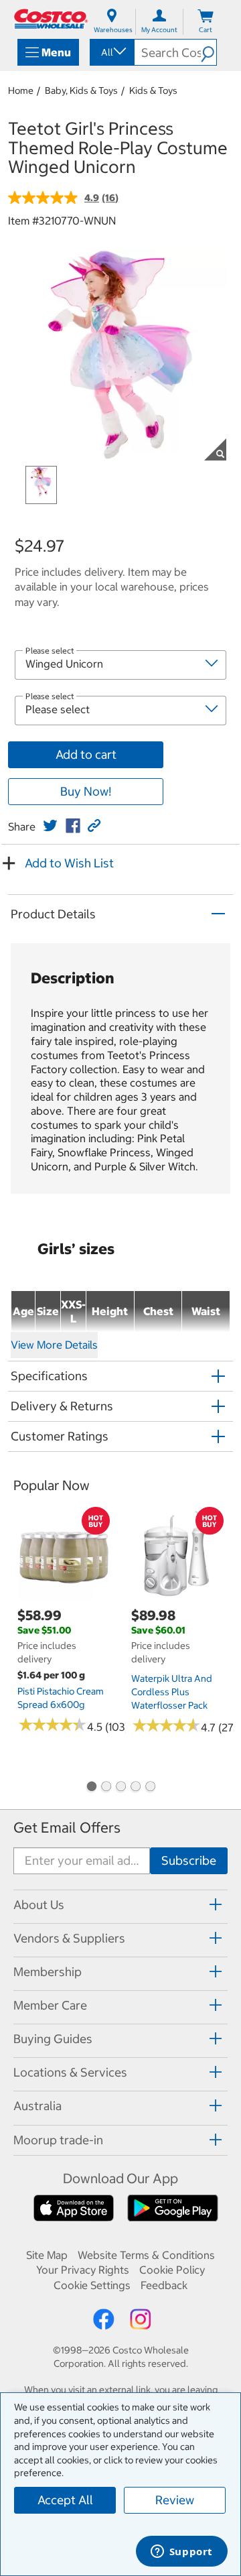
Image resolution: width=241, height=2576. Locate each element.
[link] (50, 826)
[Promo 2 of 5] (106, 1788)
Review (175, 2500)
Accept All (65, 2500)
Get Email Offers (67, 1828)
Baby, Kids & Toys (81, 90)
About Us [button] (39, 1905)
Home (21, 90)
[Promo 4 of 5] (135, 1788)
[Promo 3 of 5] (120, 1788)
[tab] (120, 1905)
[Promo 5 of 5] (150, 1788)
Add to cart (86, 754)
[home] (51, 19)
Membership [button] (48, 1972)
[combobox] (111, 52)
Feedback (164, 2285)
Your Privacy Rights (83, 2270)
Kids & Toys (153, 90)
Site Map (47, 2255)
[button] (209, 52)
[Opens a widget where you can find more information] (181, 2553)
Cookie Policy (172, 2270)
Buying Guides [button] (53, 2039)
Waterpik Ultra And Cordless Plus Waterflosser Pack (172, 1692)
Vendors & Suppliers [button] (69, 1938)
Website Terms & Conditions (146, 2255)
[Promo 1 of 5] (91, 1788)
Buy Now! (86, 791)
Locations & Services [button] (70, 2072)
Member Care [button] (50, 2005)
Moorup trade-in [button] (58, 2140)
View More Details (54, 1345)
